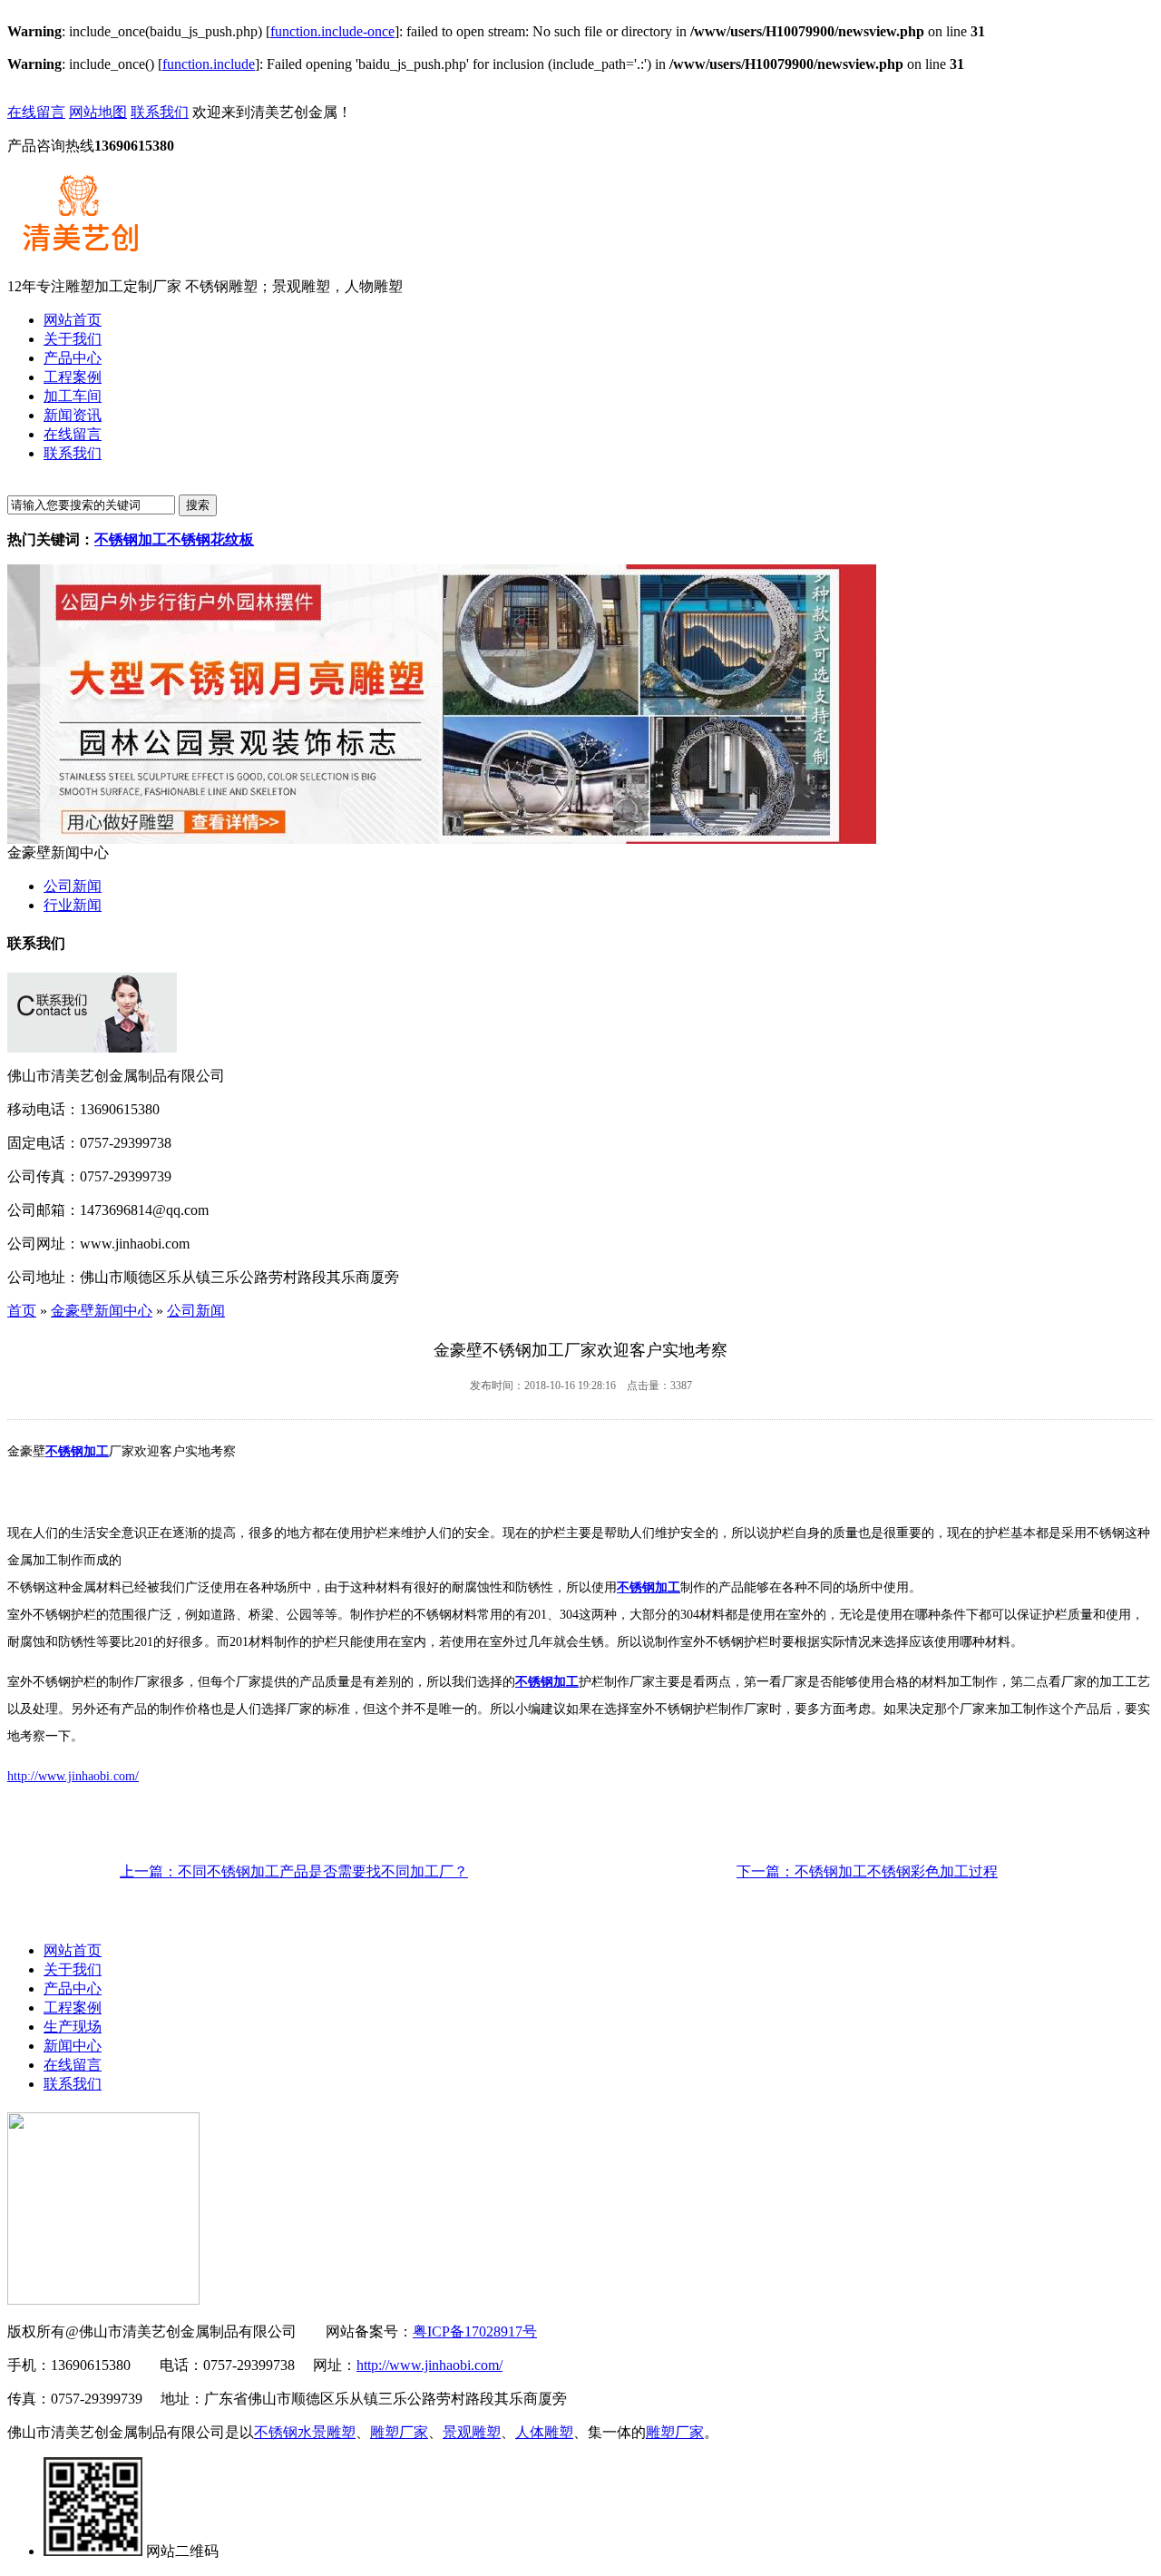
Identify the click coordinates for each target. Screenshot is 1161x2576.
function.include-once (332, 31)
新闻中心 (73, 2046)
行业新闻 (73, 905)
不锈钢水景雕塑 (305, 2432)
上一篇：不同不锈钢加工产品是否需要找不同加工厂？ (294, 1871)
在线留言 (36, 112)
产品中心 (73, 1988)
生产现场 (73, 2027)
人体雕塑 (544, 2432)
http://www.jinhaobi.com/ (73, 1776)
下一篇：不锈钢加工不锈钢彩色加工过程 (867, 1871)
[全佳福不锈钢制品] (442, 839)
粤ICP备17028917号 (475, 2331)
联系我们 (160, 112)
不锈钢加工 (77, 1451)
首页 (22, 1311)
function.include (209, 64)
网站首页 (73, 1950)
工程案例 (73, 2008)
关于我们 (73, 1969)
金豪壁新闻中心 (102, 1311)
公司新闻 (73, 886)
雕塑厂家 (399, 2432)
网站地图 (98, 112)
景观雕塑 (472, 2432)
